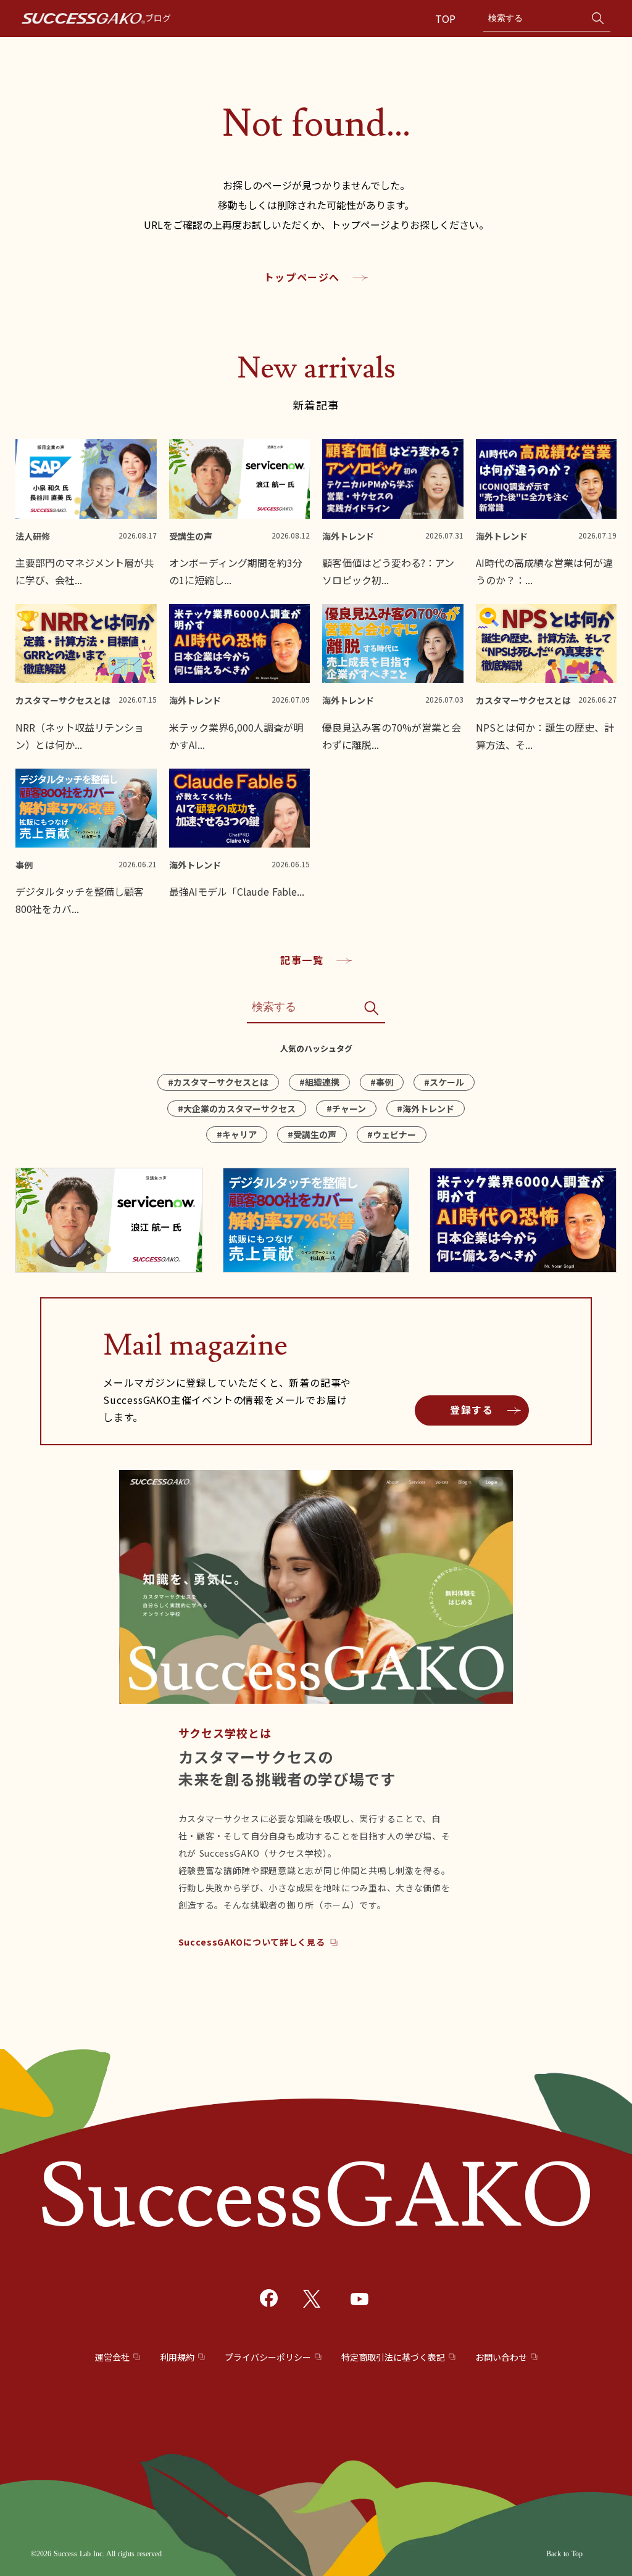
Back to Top (564, 2554)
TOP (447, 19)
